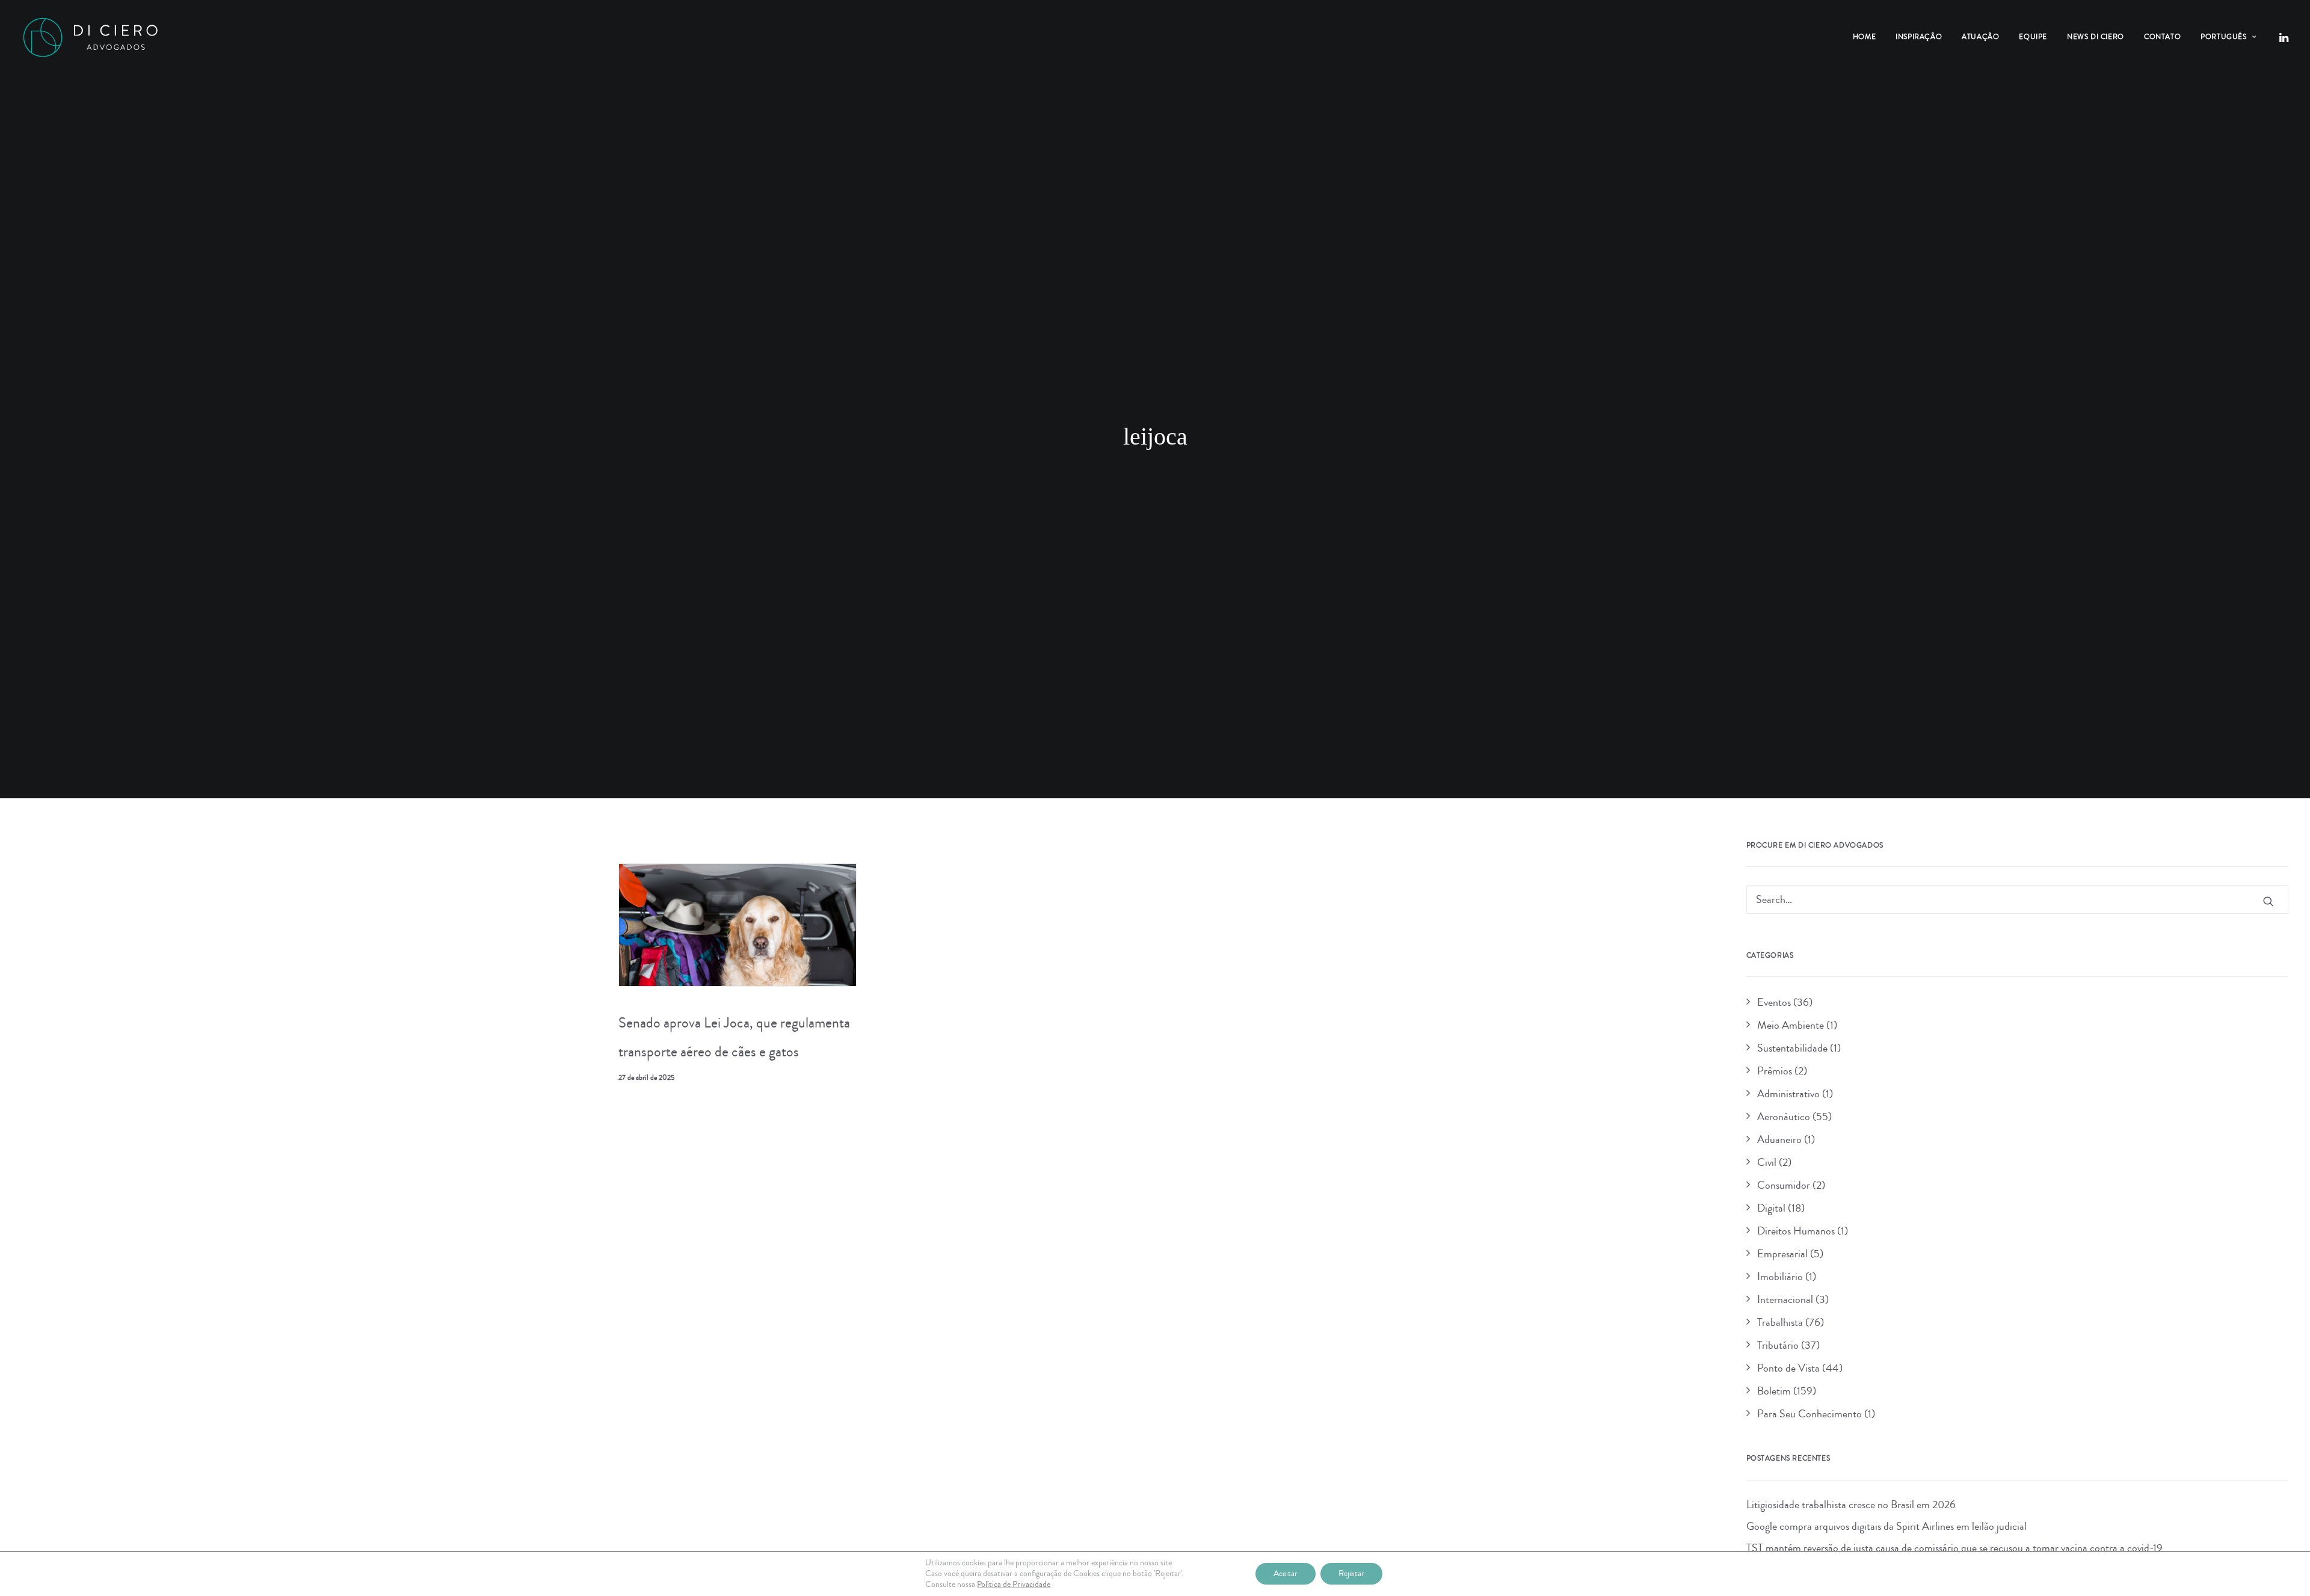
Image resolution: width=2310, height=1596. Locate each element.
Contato (2162, 37)
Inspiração (1919, 37)
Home (1864, 37)
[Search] (2018, 899)
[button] (2283, 37)
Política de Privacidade (1014, 1585)
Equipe (2033, 37)
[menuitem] (1864, 37)
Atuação (1980, 37)
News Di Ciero (2096, 37)
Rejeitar (1351, 1574)
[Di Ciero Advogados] (90, 37)
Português (2223, 37)
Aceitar (1286, 1574)
